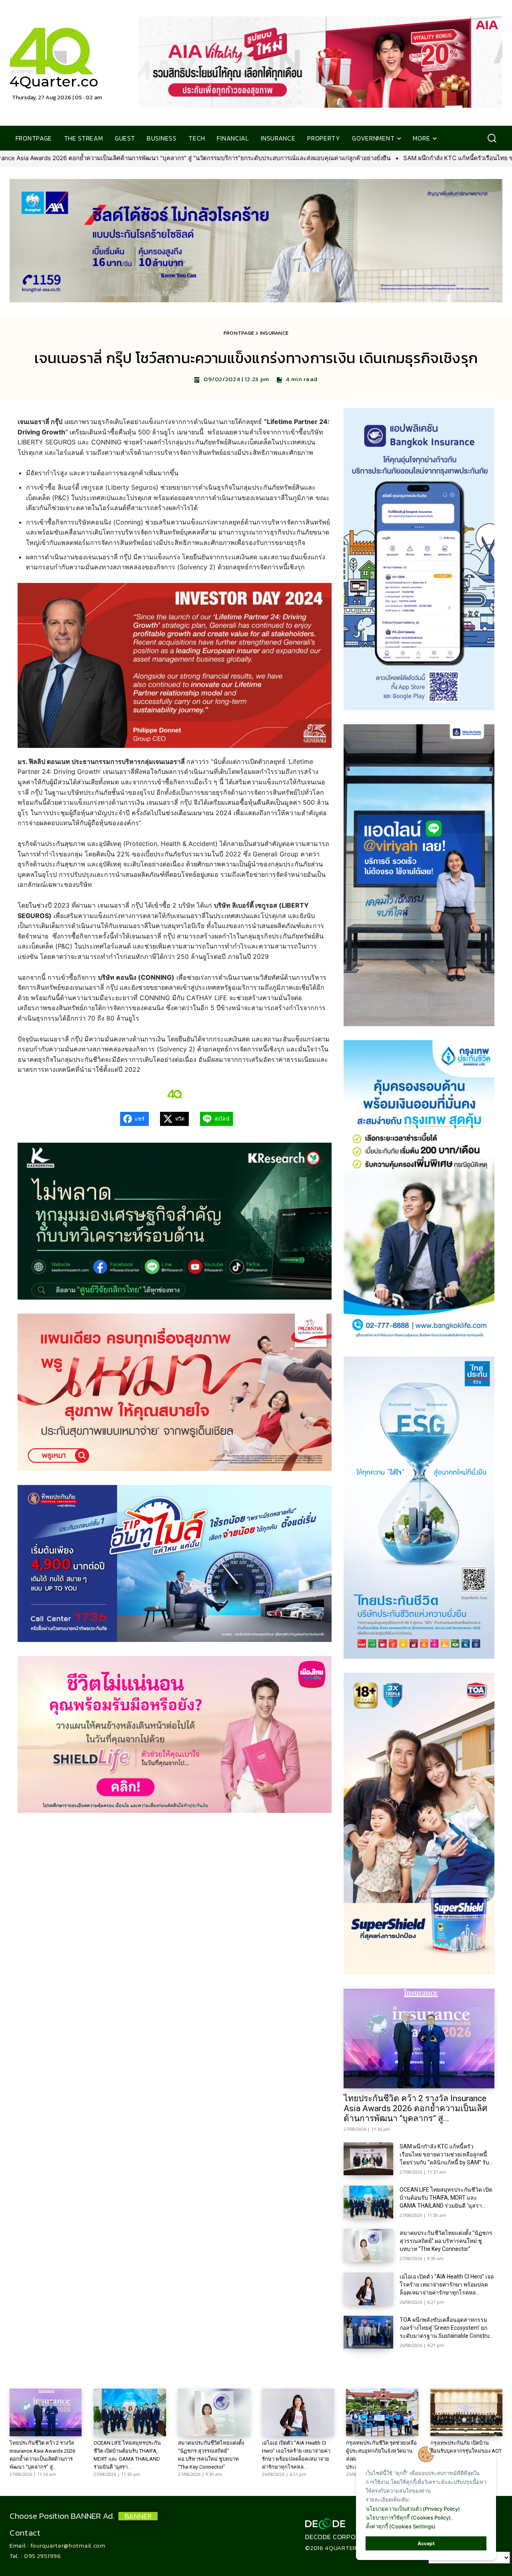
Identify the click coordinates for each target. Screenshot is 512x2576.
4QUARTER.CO (346, 2548)
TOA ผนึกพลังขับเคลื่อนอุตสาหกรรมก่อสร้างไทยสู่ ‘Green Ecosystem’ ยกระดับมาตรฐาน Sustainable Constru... (446, 2328)
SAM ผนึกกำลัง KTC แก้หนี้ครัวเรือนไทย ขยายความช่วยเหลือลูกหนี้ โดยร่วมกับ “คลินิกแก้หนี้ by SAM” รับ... (446, 2154)
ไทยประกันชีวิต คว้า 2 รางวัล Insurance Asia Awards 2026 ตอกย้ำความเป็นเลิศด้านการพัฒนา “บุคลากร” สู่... (415, 2108)
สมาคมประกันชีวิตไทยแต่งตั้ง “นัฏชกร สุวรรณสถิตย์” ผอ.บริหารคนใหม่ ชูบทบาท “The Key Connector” (446, 2241)
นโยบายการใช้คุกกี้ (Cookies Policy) (408, 2518)
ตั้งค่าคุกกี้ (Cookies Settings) (401, 2526)
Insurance (274, 333)
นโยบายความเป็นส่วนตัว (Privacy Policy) (413, 2509)
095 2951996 (43, 2556)
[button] (492, 138)
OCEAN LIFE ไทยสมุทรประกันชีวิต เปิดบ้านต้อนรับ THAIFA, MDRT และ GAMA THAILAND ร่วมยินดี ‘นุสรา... (446, 2198)
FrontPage (239, 333)
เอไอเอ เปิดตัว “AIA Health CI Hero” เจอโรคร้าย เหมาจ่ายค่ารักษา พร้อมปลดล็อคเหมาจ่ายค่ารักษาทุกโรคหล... (447, 2285)
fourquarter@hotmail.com (68, 2545)
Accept (426, 2543)
